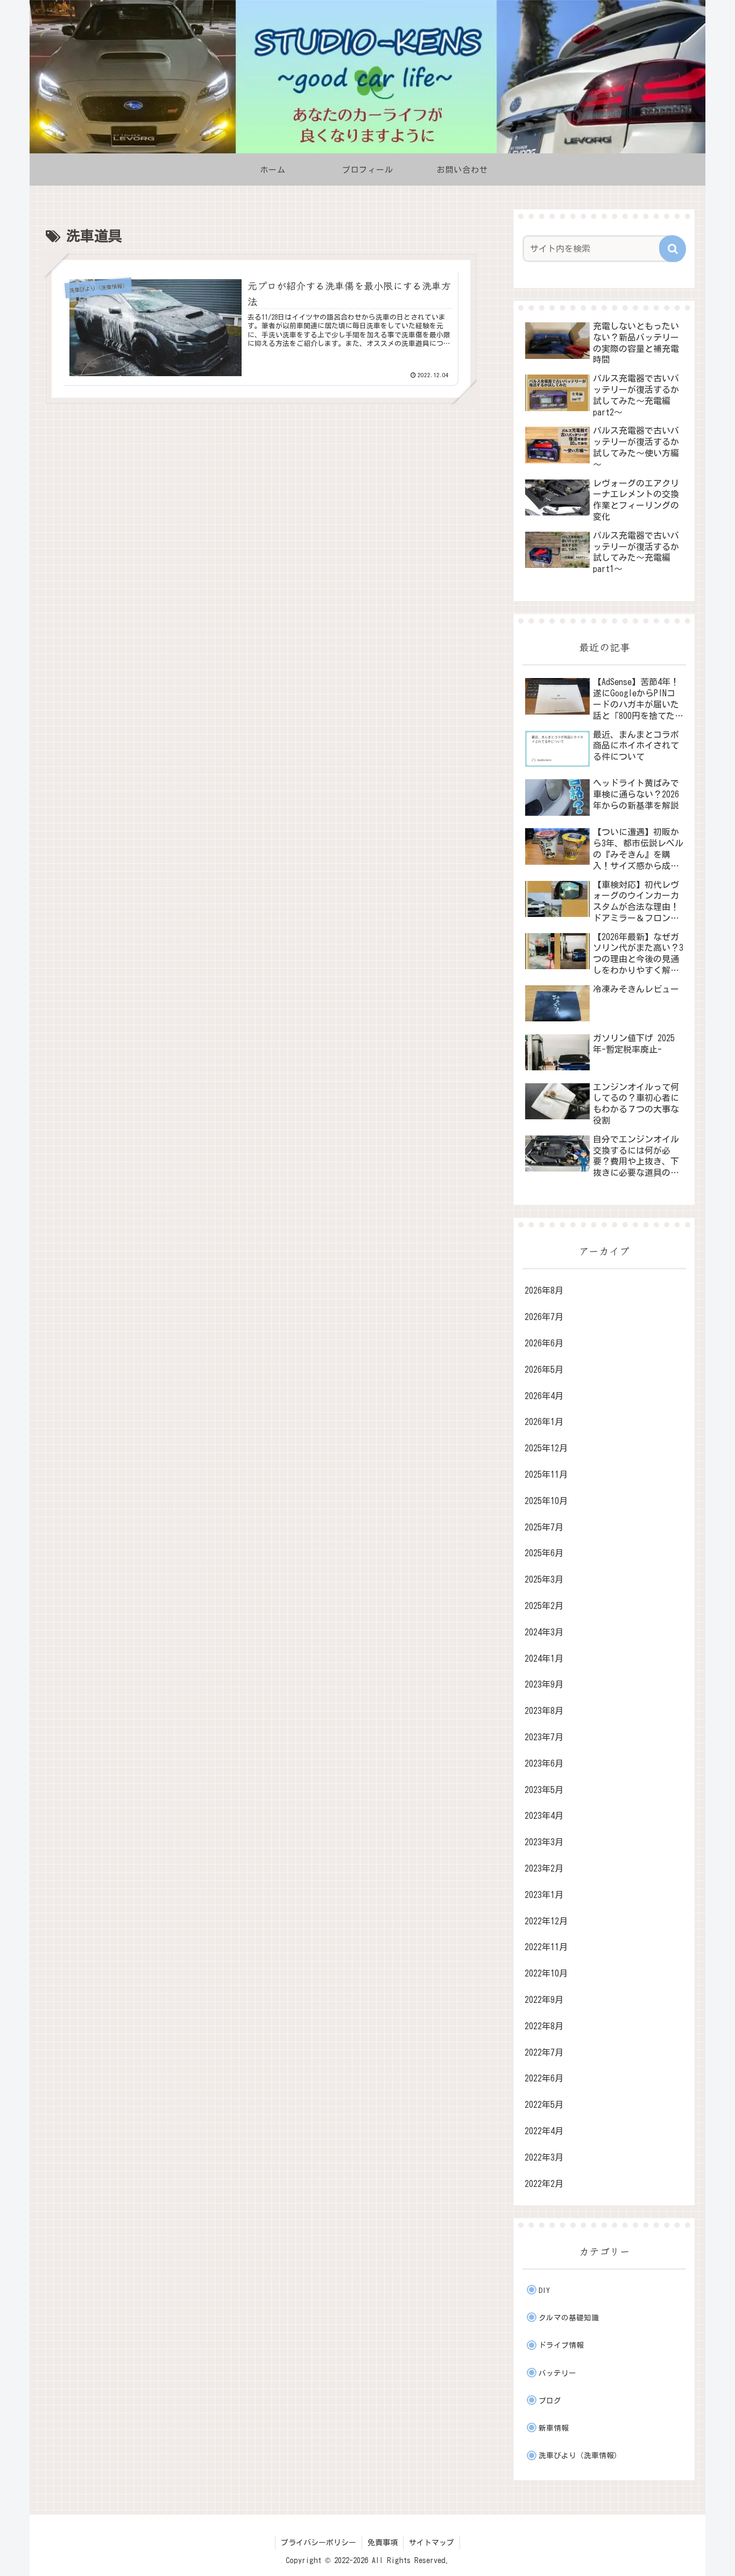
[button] (673, 249)
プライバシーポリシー (319, 2543)
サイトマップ (432, 2543)
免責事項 (383, 2543)
